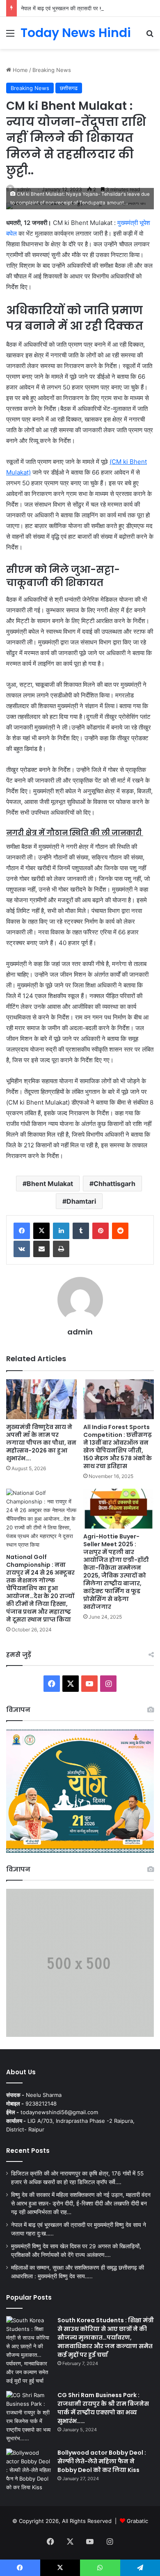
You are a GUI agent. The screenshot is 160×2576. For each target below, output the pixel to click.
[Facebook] (22, 1231)
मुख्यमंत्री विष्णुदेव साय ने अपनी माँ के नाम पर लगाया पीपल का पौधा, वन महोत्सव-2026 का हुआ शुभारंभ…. (41, 1443)
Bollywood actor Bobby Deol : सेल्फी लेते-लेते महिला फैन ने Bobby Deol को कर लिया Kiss (102, 2461)
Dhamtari (81, 1201)
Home (19, 70)
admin (80, 1332)
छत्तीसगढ (69, 88)
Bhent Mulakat (50, 1184)
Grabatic (137, 2521)
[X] (41, 1231)
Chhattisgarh (114, 1184)
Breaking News (52, 70)
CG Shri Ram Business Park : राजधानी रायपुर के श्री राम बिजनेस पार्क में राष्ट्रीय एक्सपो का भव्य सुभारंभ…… (103, 2408)
